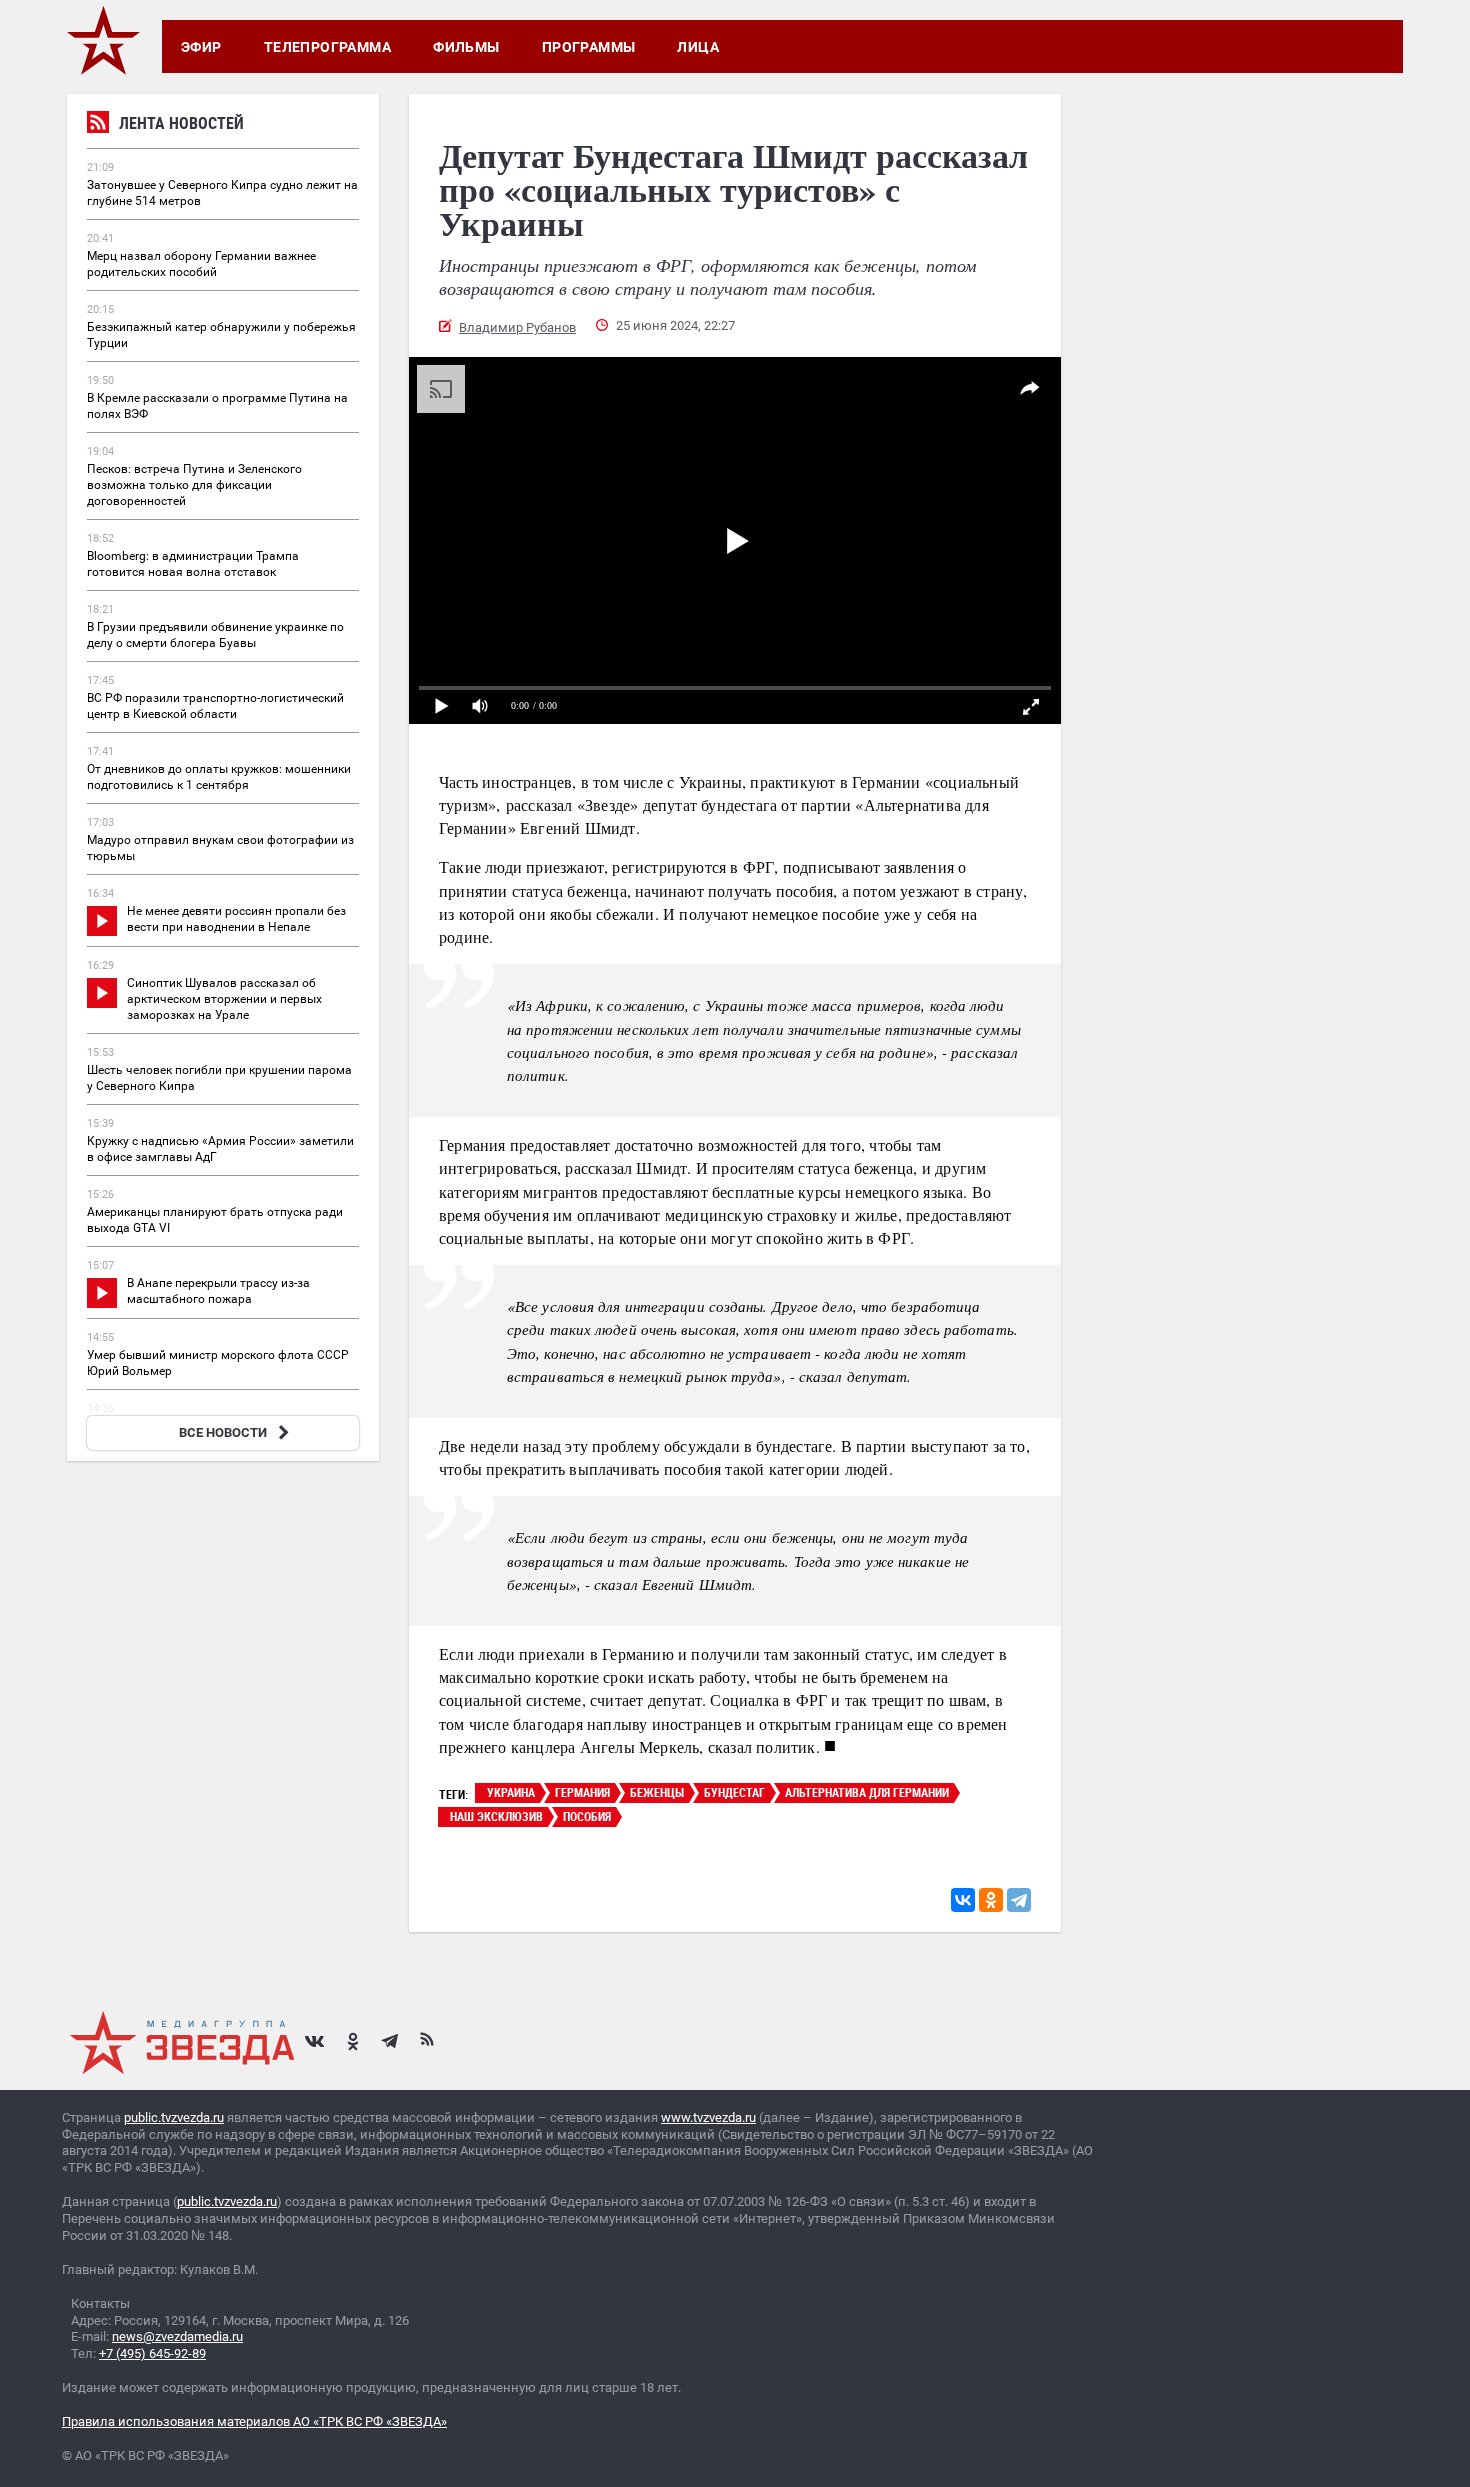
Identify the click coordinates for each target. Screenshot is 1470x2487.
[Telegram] (1019, 1900)
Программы (589, 47)
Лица (698, 47)
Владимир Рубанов (517, 327)
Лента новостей (181, 123)
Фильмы (466, 47)
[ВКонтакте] (963, 1900)
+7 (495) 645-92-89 (152, 2353)
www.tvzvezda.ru (708, 2117)
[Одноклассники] (991, 1900)
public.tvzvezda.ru (174, 2117)
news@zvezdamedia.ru (177, 2336)
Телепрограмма (327, 47)
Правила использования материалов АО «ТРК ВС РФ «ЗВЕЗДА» (254, 2421)
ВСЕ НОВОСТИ (223, 1432)
